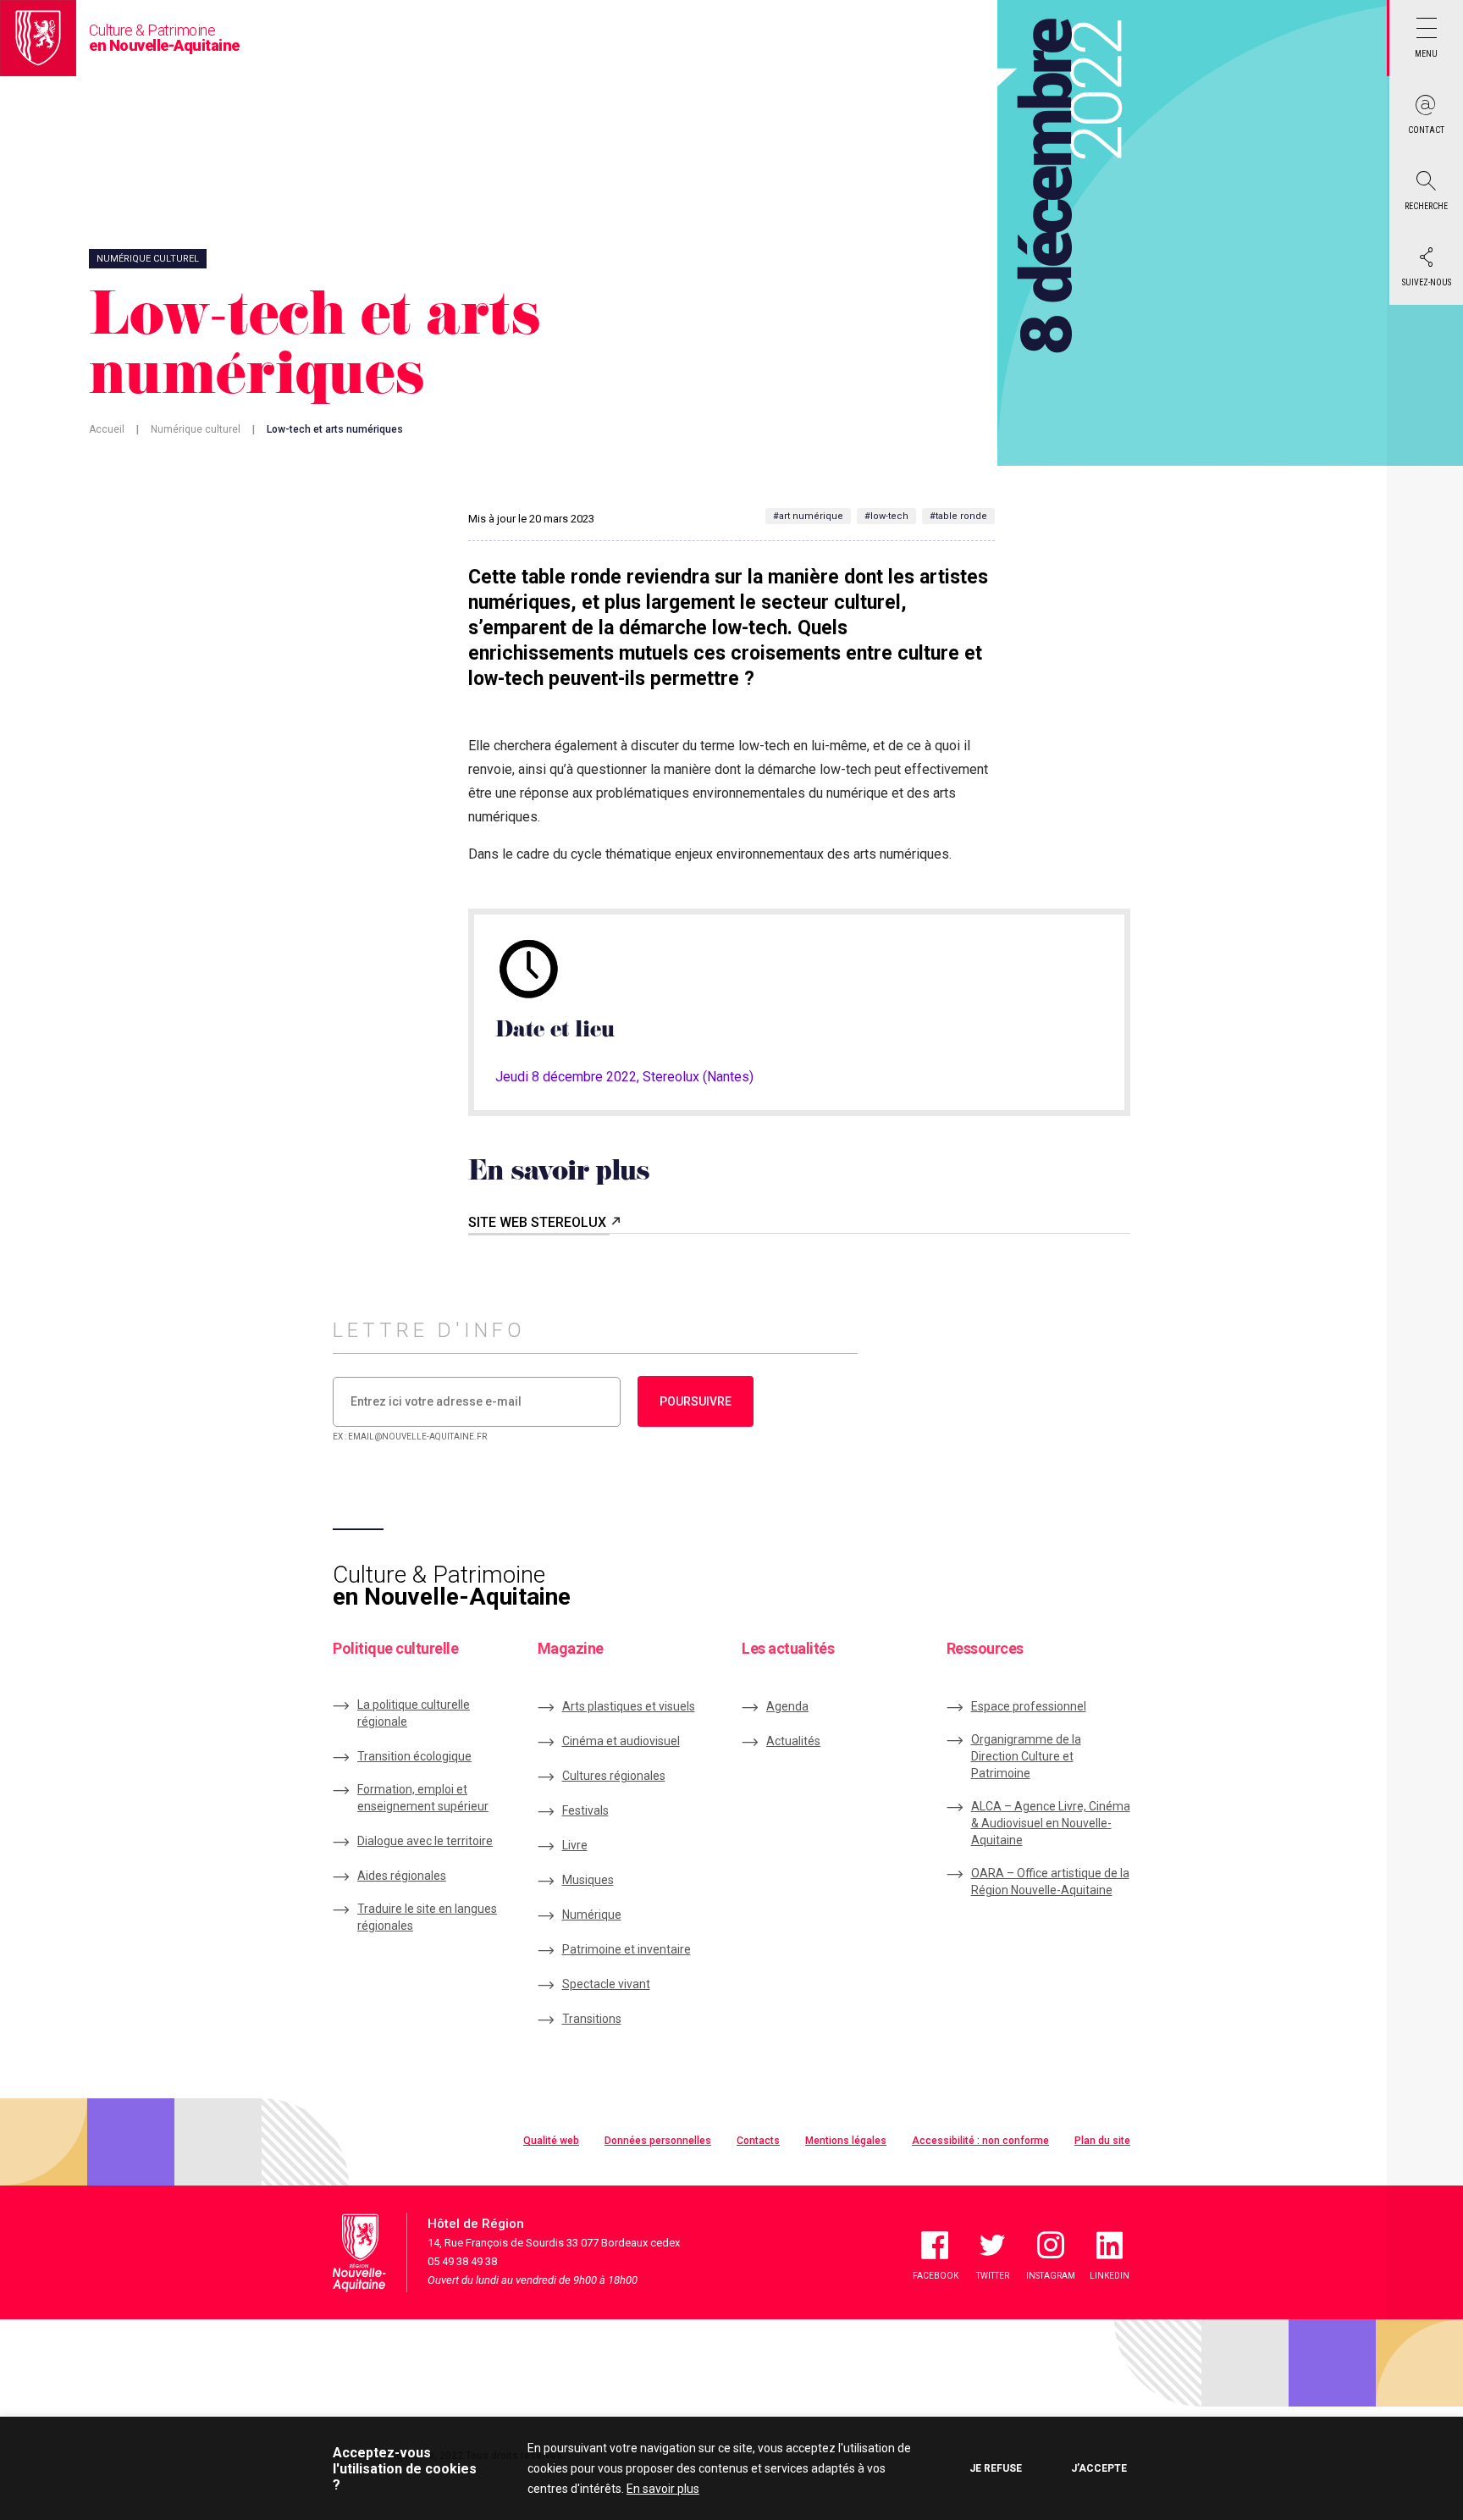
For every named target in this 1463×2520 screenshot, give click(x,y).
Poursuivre (696, 1401)
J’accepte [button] (1099, 2468)
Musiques (588, 1880)
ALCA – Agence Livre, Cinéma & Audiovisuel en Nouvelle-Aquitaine (1051, 1823)
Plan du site (1102, 2141)
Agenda (787, 1706)
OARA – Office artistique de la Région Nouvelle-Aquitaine (1050, 1882)
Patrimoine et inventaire (627, 1949)
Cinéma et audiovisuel (621, 1741)
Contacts (758, 2141)
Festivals (585, 1810)
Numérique (592, 1915)
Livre (575, 1845)
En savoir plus (663, 2489)
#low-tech (886, 516)
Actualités (793, 1741)
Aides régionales (402, 1876)
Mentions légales (846, 2141)
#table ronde (958, 516)
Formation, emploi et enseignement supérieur (423, 1798)
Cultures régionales (614, 1776)
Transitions (592, 2019)
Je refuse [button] (996, 2468)
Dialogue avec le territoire (425, 1841)
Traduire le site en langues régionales (427, 1917)
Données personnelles (658, 2141)
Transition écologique (414, 1756)
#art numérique (808, 516)
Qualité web (551, 2141)
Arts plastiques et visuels (629, 1706)
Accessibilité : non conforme (980, 2141)
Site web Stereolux (539, 1222)
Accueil (107, 429)
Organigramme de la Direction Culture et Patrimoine (1026, 1756)
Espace (1029, 1706)
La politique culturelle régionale (414, 1713)
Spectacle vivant (606, 1984)
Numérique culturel (196, 429)
